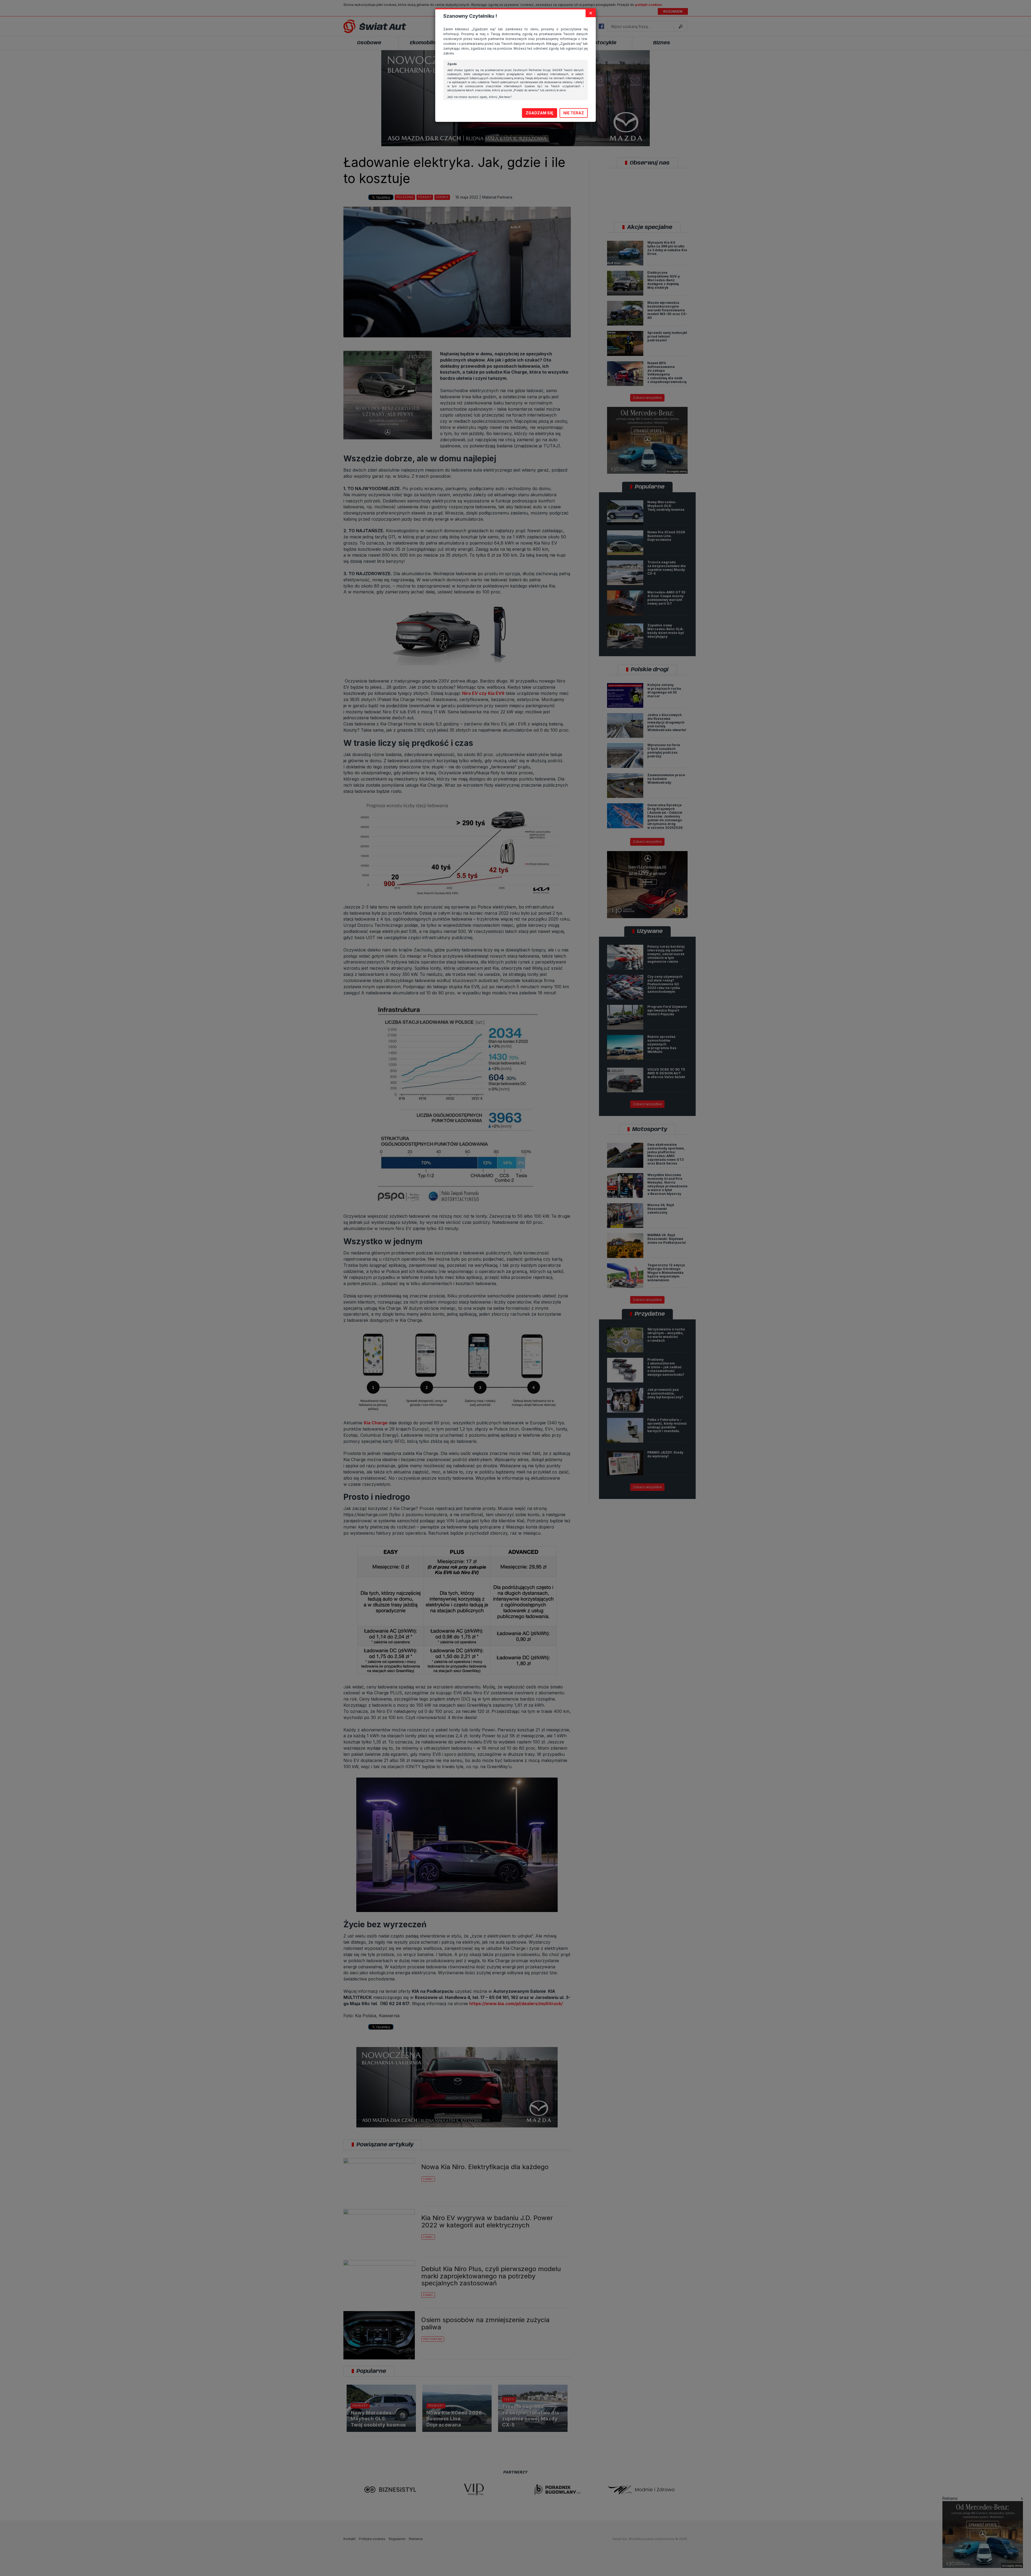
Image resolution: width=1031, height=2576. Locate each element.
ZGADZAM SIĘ (540, 113)
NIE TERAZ (574, 113)
